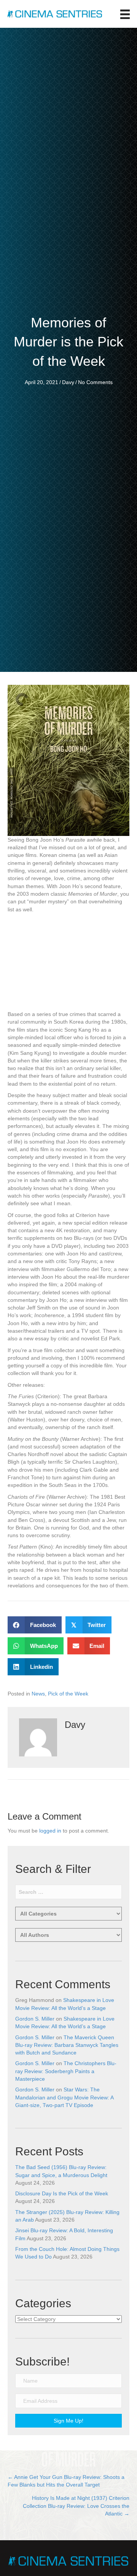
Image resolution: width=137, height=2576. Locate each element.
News (38, 1694)
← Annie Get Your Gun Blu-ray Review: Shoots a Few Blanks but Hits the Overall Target (66, 2481)
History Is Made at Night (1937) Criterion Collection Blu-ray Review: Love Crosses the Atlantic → (76, 2506)
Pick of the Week (68, 1694)
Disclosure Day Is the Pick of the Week (62, 2193)
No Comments (95, 382)
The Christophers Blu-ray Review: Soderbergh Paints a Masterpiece (66, 2071)
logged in (50, 1831)
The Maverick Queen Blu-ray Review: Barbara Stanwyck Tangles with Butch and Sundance (67, 2045)
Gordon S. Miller (35, 2019)
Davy (68, 382)
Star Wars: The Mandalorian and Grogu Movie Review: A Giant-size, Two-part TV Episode (64, 2097)
